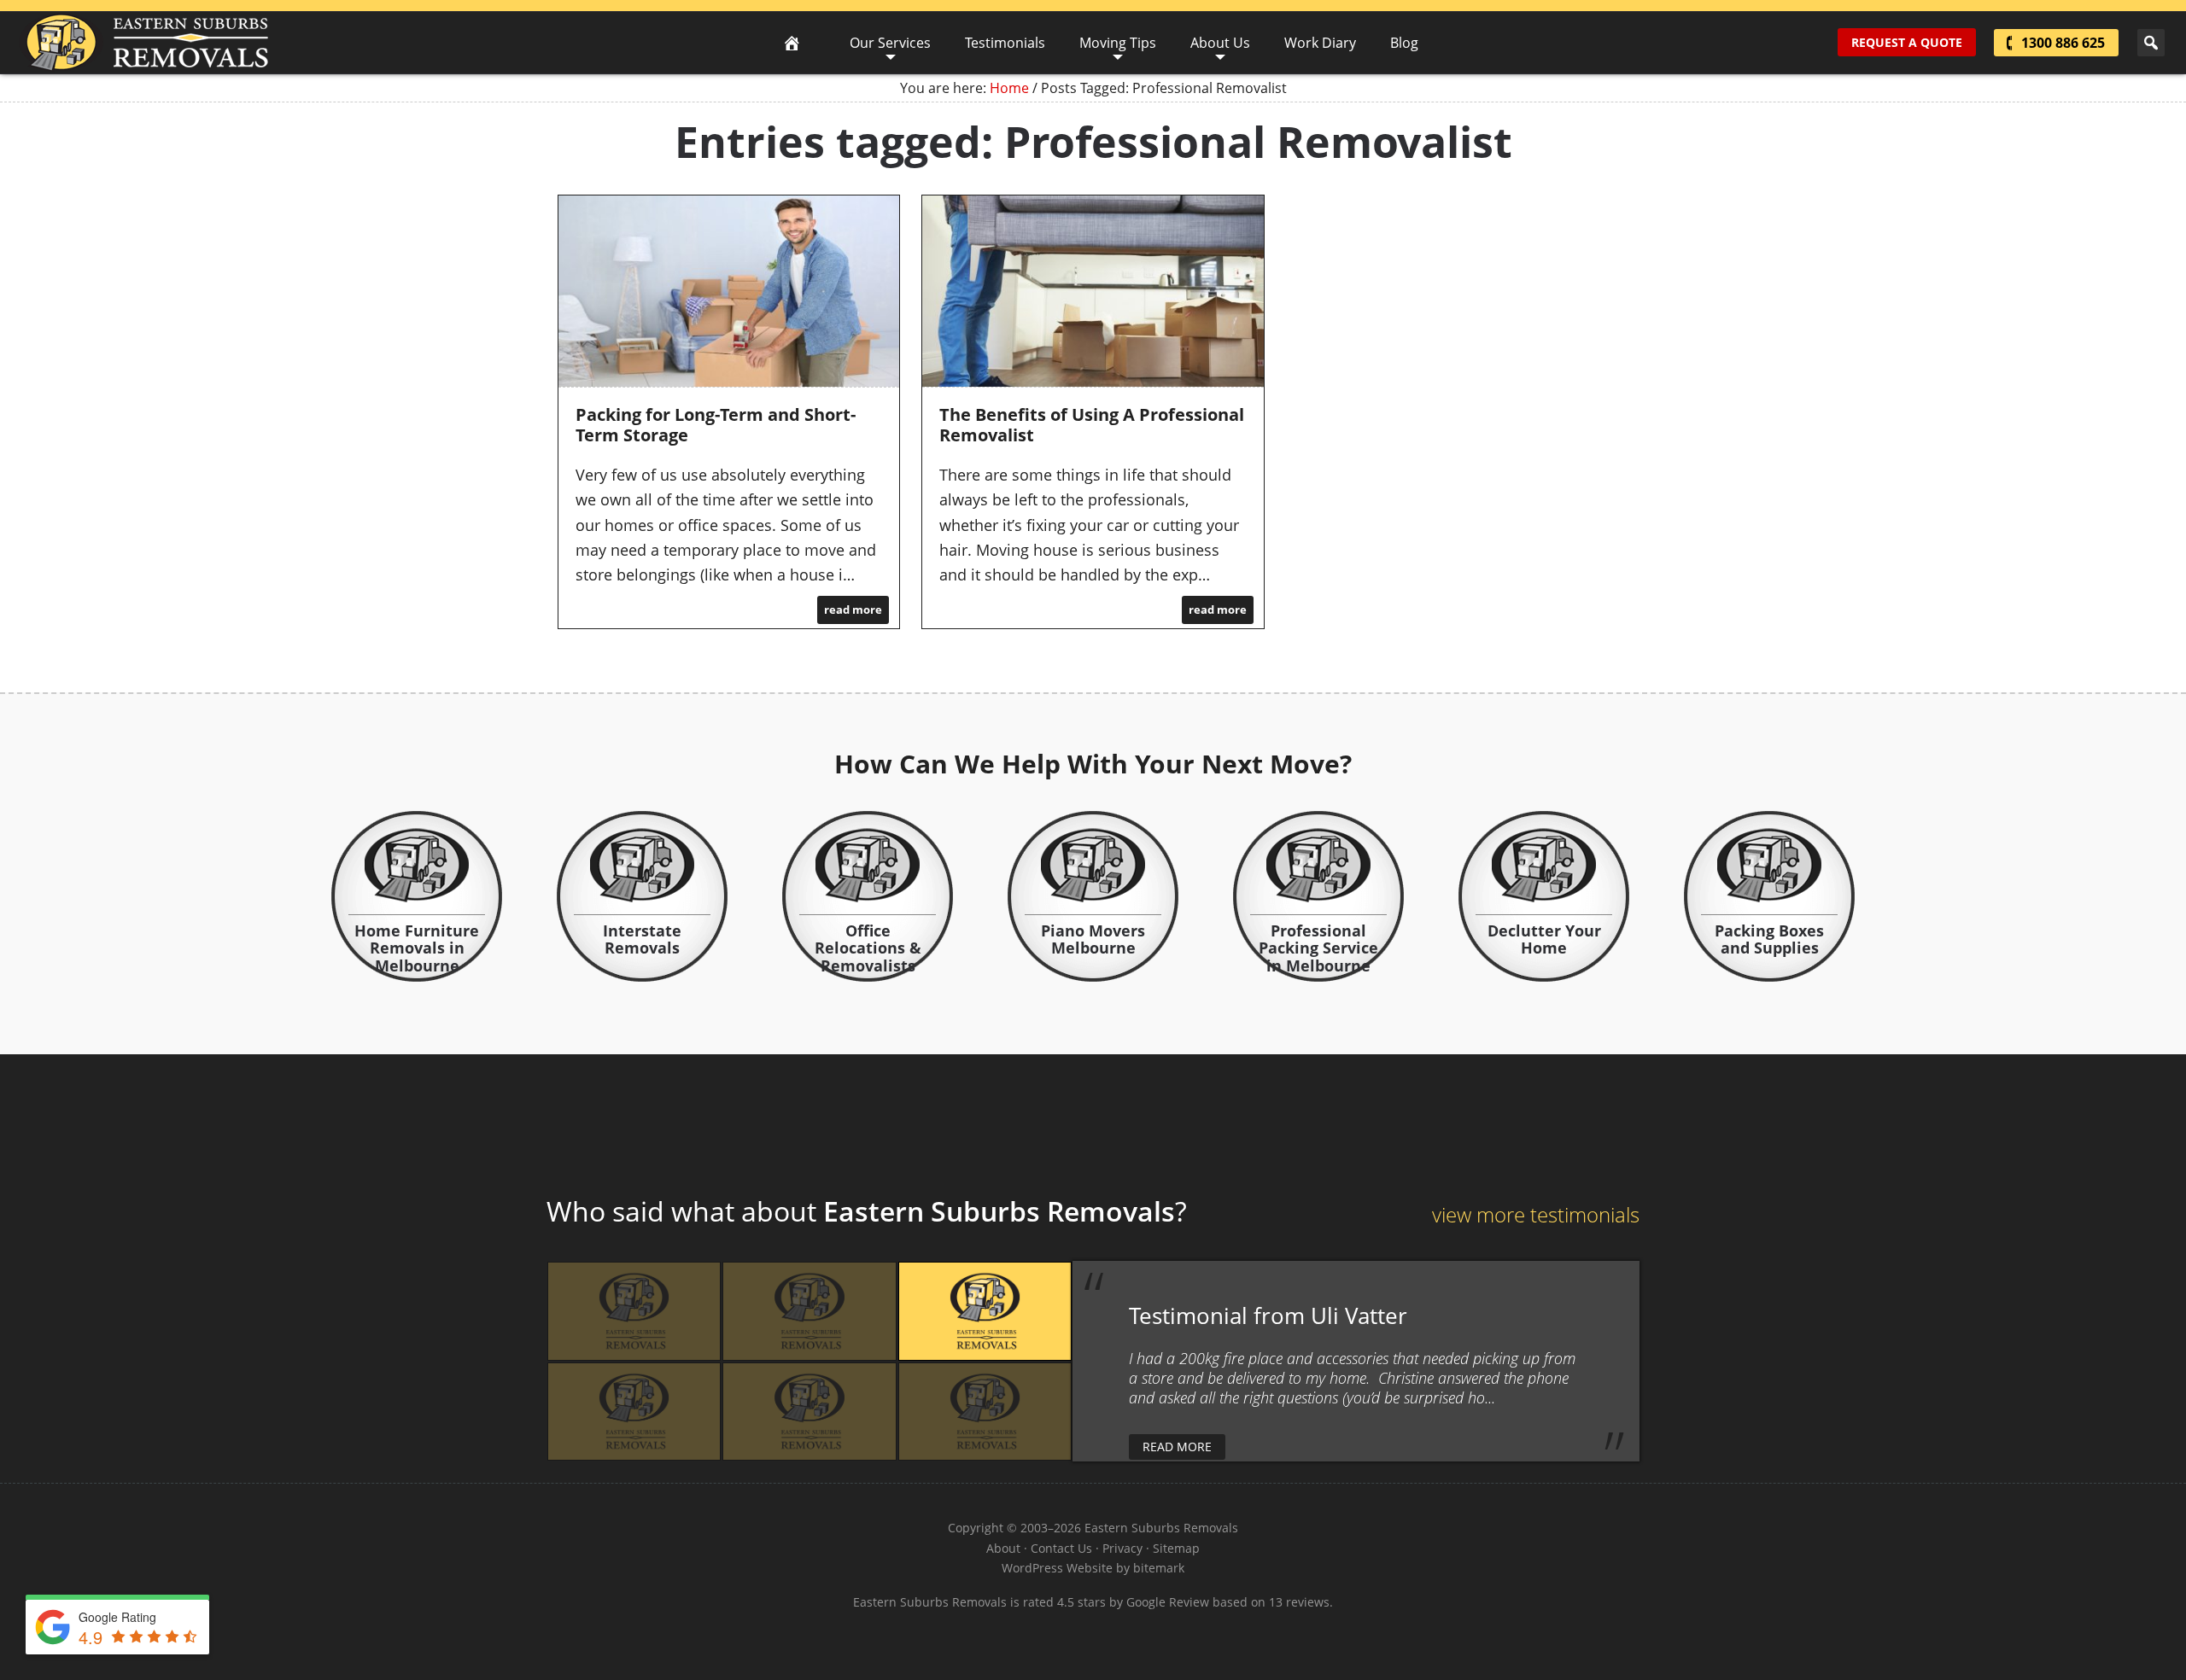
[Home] (792, 43)
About (1003, 1548)
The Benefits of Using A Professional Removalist (1092, 425)
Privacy (1122, 1548)
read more (853, 610)
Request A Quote (1907, 42)
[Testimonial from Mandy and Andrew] (634, 1311)
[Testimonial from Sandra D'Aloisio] (985, 1412)
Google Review (1168, 1602)
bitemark (1159, 1568)
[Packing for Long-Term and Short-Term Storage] (729, 291)
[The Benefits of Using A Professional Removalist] (1093, 291)
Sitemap (1176, 1548)
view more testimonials (1536, 1214)
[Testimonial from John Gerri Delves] (634, 1412)
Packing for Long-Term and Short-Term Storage (716, 425)
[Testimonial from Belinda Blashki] (809, 1412)
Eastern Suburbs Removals (144, 43)
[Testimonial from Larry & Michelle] (809, 1311)
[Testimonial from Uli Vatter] (985, 1311)
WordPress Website (1057, 1568)
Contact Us (1061, 1548)
